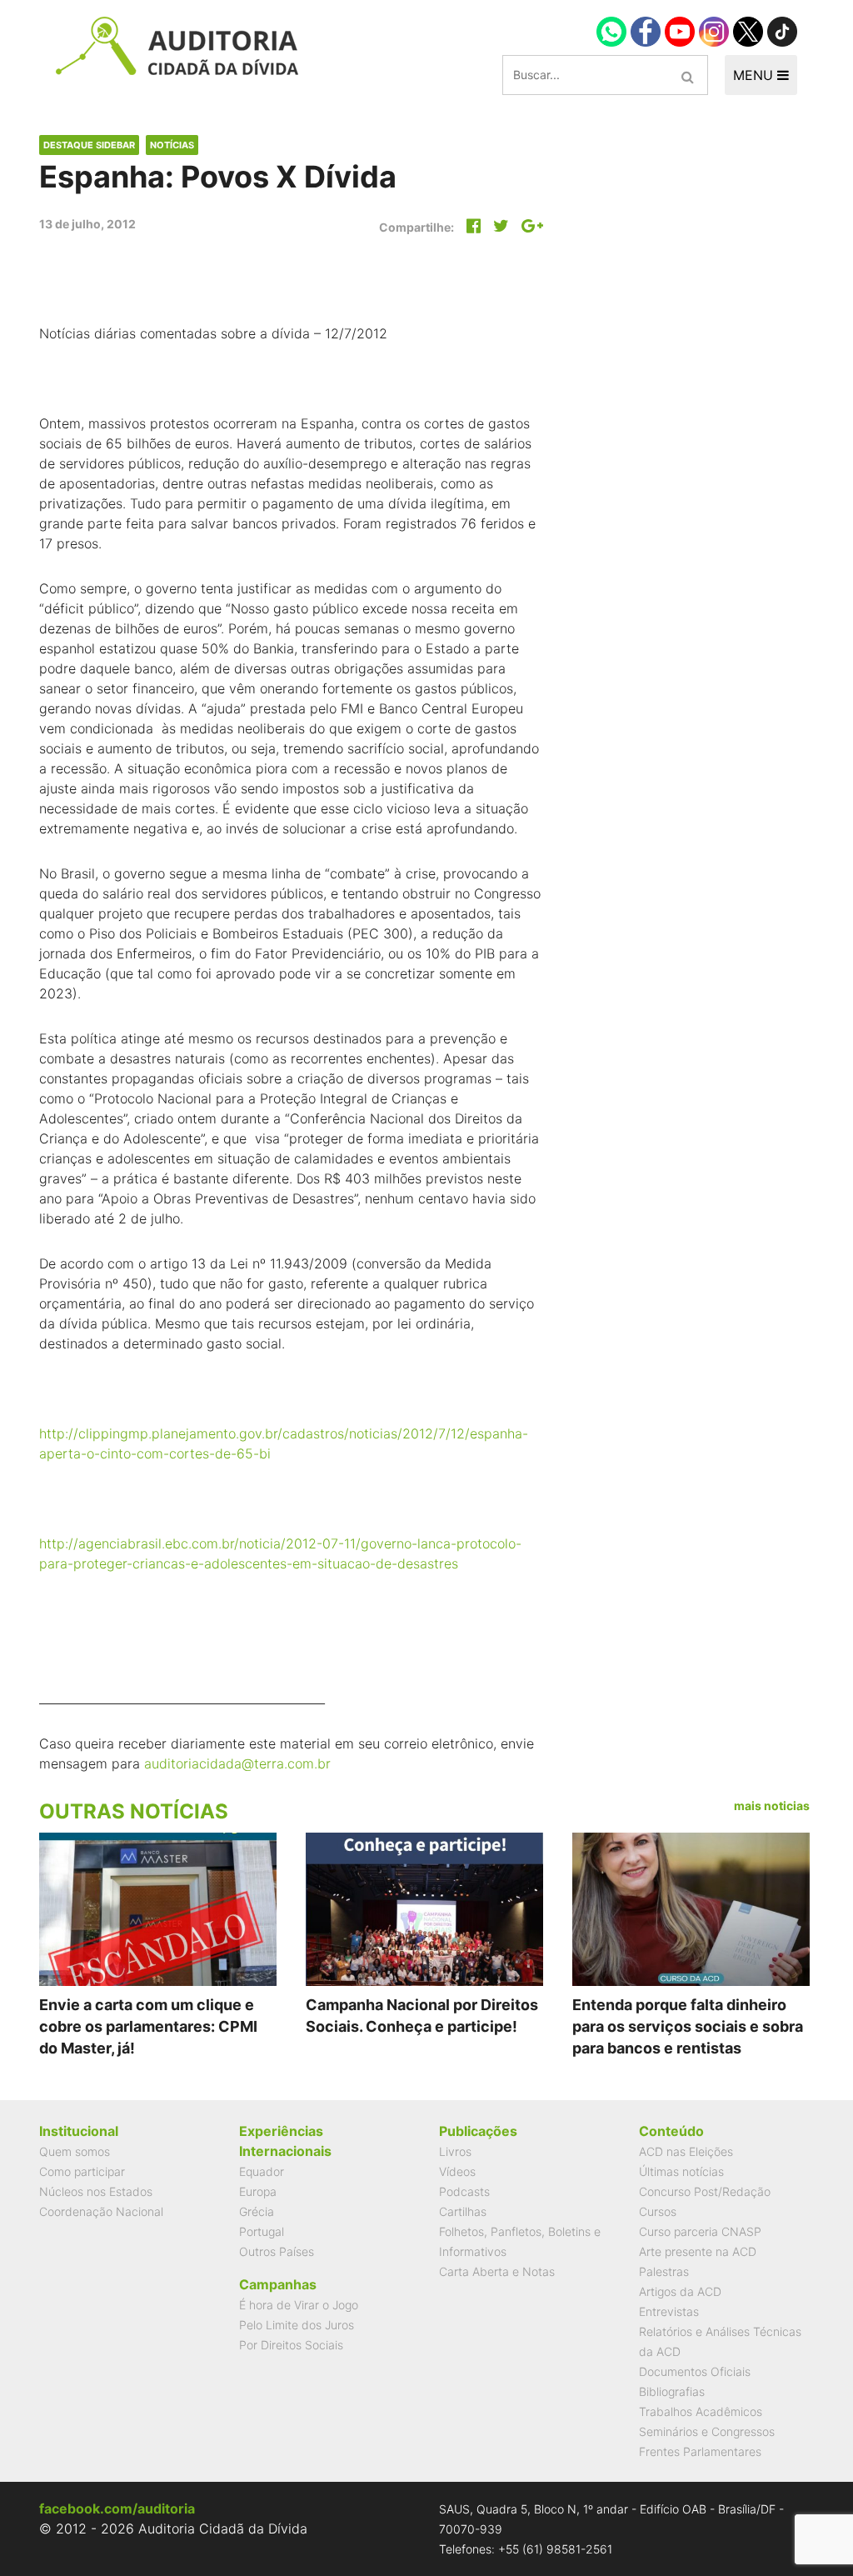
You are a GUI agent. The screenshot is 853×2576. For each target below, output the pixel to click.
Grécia (257, 2211)
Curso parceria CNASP (700, 2231)
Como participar (82, 2171)
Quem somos (75, 2151)
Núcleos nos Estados (96, 2191)
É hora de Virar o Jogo (299, 2305)
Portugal (262, 2231)
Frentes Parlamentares (700, 2451)
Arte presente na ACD (698, 2251)
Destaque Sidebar (89, 145)
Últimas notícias (681, 2171)
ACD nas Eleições (686, 2151)
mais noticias (772, 1806)
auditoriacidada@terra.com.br (237, 1763)
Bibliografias (672, 2391)
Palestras (664, 2271)
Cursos (658, 2211)
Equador (262, 2171)
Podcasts (464, 2191)
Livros (455, 2151)
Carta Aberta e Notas (497, 2271)
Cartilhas (463, 2211)
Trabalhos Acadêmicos (701, 2411)
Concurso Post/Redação (705, 2191)
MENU (755, 75)
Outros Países (277, 2251)
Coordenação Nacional (101, 2211)
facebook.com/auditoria (117, 2508)
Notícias (172, 145)
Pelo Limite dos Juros (297, 2325)
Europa (258, 2191)
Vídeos (457, 2171)
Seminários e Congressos (707, 2431)
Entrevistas (669, 2311)
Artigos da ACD (680, 2291)
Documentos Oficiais (695, 2371)
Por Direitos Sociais (291, 2345)
